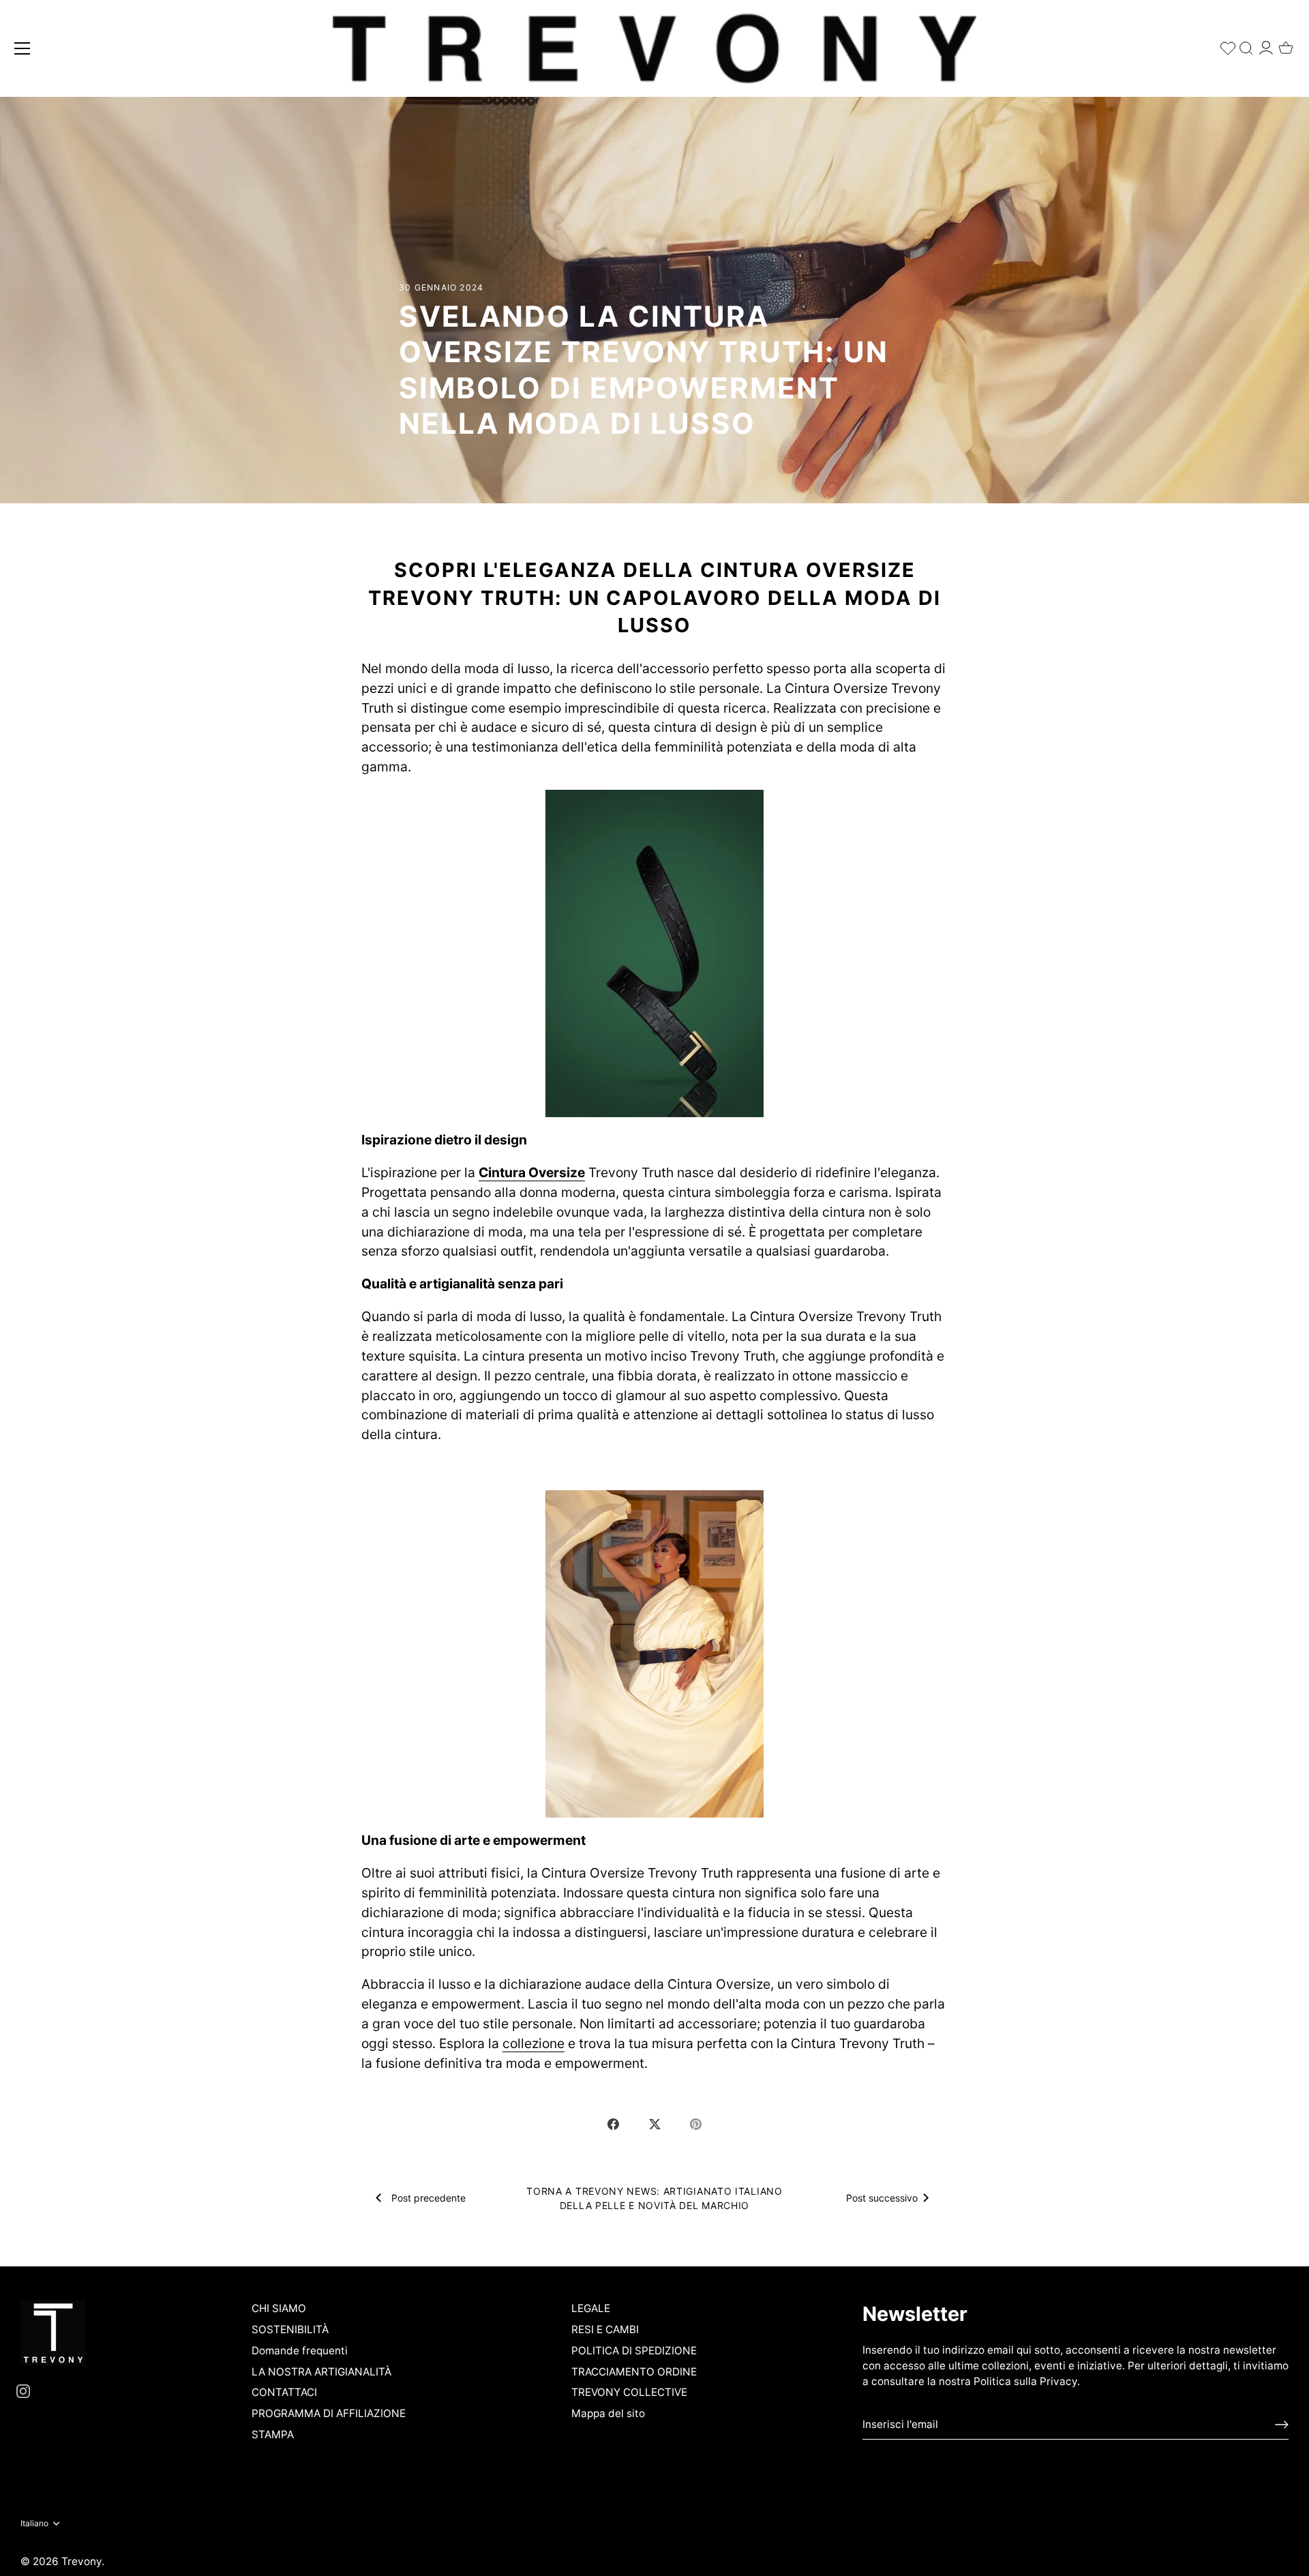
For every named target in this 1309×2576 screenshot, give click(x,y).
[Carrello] (1286, 44)
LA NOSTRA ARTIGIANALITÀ (321, 2372)
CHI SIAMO (279, 2308)
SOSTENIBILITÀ (290, 2329)
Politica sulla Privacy (1025, 2381)
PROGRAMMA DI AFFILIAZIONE (329, 2413)
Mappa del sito (608, 2413)
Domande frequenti (300, 2351)
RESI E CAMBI (605, 2329)
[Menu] (22, 48)
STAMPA (273, 2434)
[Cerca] (1246, 45)
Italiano (34, 2523)
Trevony (81, 2561)
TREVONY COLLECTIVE (629, 2392)
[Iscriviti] (1282, 2425)
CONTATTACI (284, 2392)
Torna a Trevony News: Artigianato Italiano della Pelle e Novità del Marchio (654, 2198)
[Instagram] (23, 2391)
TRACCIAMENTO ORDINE (634, 2372)
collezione (533, 2043)
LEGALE (591, 2308)
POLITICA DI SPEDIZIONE (634, 2351)
